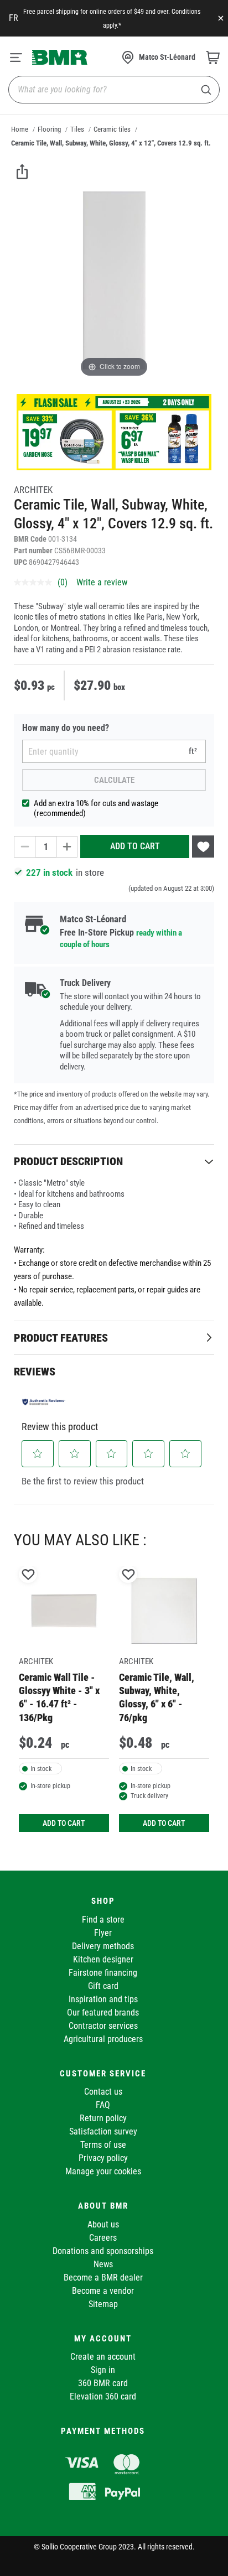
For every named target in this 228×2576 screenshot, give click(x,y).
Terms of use (103, 2145)
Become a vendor (103, 2291)
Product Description (68, 1161)
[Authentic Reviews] (44, 1402)
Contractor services (103, 2026)
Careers (103, 2238)
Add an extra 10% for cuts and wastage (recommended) (96, 808)
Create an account (103, 2357)
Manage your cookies (103, 2171)
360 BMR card (103, 2383)
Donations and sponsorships (103, 2251)
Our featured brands (103, 2013)
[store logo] (60, 57)
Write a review (102, 582)
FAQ (103, 2105)
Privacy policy (103, 2158)
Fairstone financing (103, 1973)
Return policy (103, 2118)
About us (103, 2224)
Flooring (49, 129)
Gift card (103, 1986)
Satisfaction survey (103, 2131)
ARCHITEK (33, 490)
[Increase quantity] (67, 847)
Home (20, 129)
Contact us (103, 2092)
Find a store (103, 1920)
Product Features (61, 1338)
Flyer (103, 1933)
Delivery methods (103, 1946)
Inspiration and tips (103, 1999)
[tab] (114, 1161)
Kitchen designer (103, 1959)
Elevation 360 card (103, 2396)
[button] (38, 1453)
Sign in (103, 2370)
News (103, 2264)
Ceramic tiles (112, 129)
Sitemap (103, 2304)
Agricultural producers (103, 2039)
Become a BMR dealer (103, 2278)
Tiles (77, 129)
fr (14, 18)
